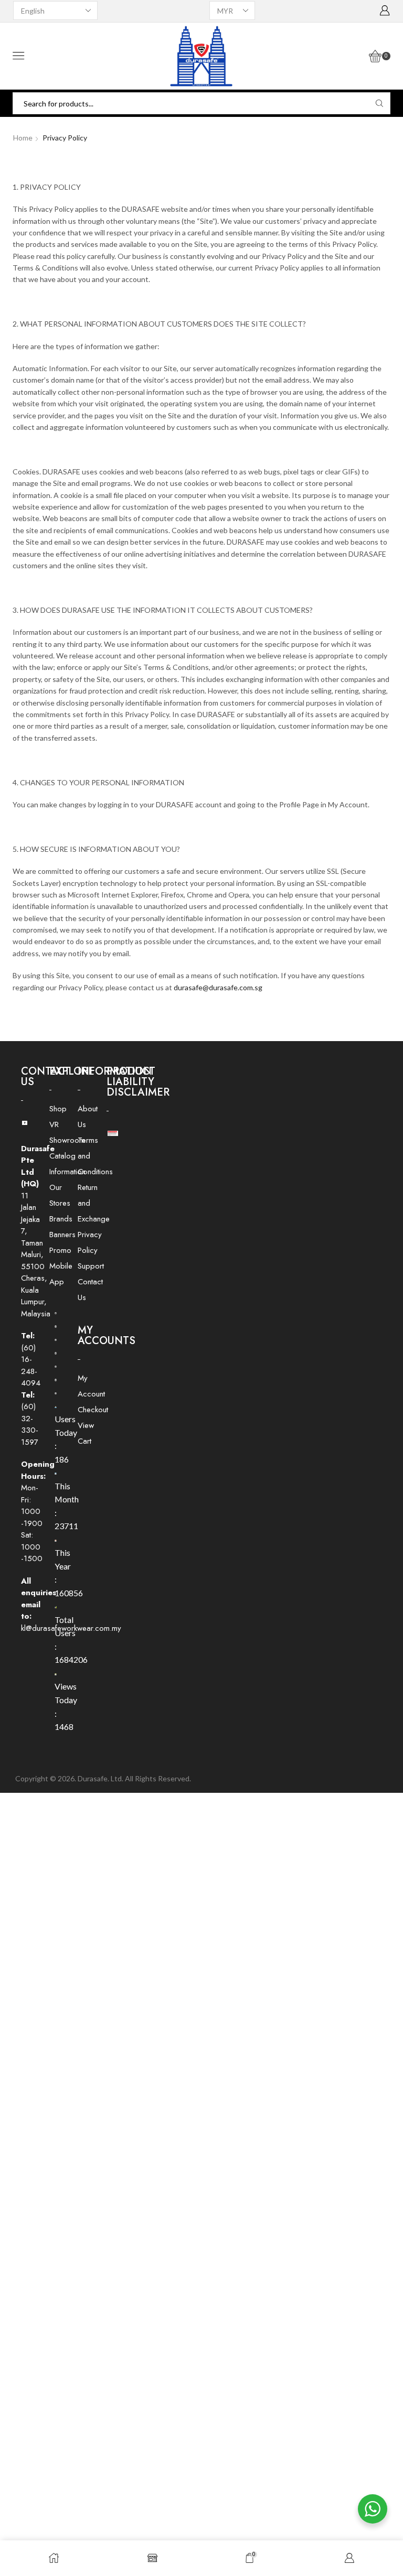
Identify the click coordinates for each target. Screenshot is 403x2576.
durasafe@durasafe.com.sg (218, 987)
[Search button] (379, 103)
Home (23, 138)
